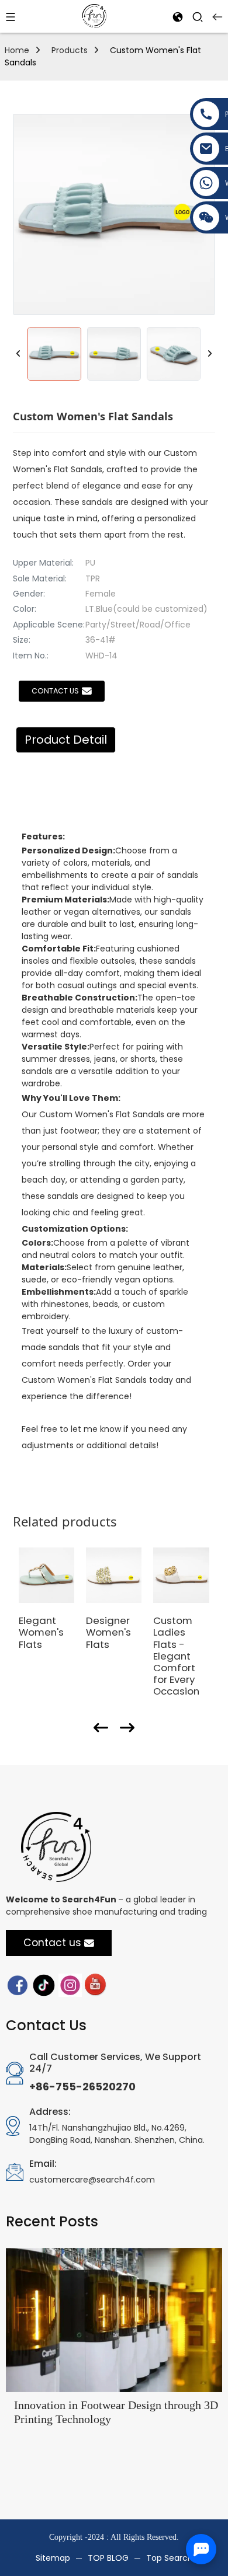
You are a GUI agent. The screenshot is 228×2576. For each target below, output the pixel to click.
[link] (18, 1984)
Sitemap (53, 2558)
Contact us (55, 691)
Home (17, 50)
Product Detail (66, 740)
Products (70, 50)
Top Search (170, 2558)
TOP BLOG (108, 2558)
